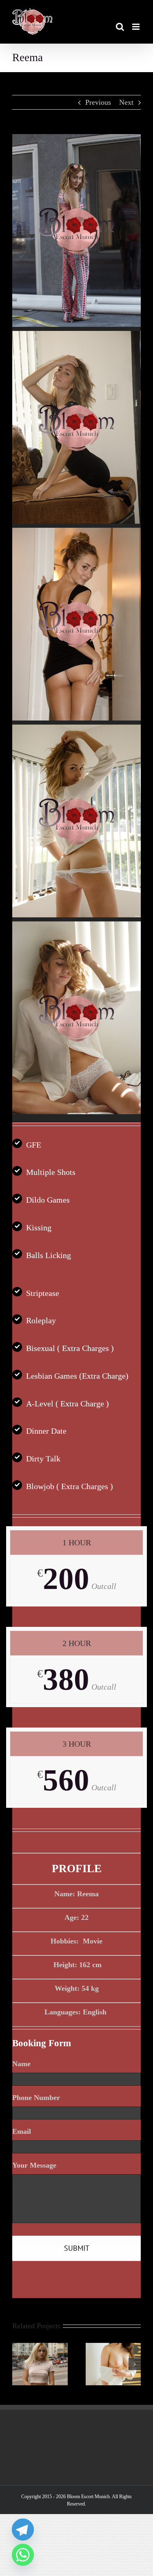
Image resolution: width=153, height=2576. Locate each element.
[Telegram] (23, 2530)
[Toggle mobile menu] (136, 27)
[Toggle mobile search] (120, 27)
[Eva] (40, 2347)
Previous (98, 102)
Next (126, 102)
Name (25, 2064)
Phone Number (36, 2098)
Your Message (38, 2165)
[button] (18, 2364)
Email (25, 2131)
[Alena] (113, 2347)
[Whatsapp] (23, 2555)
